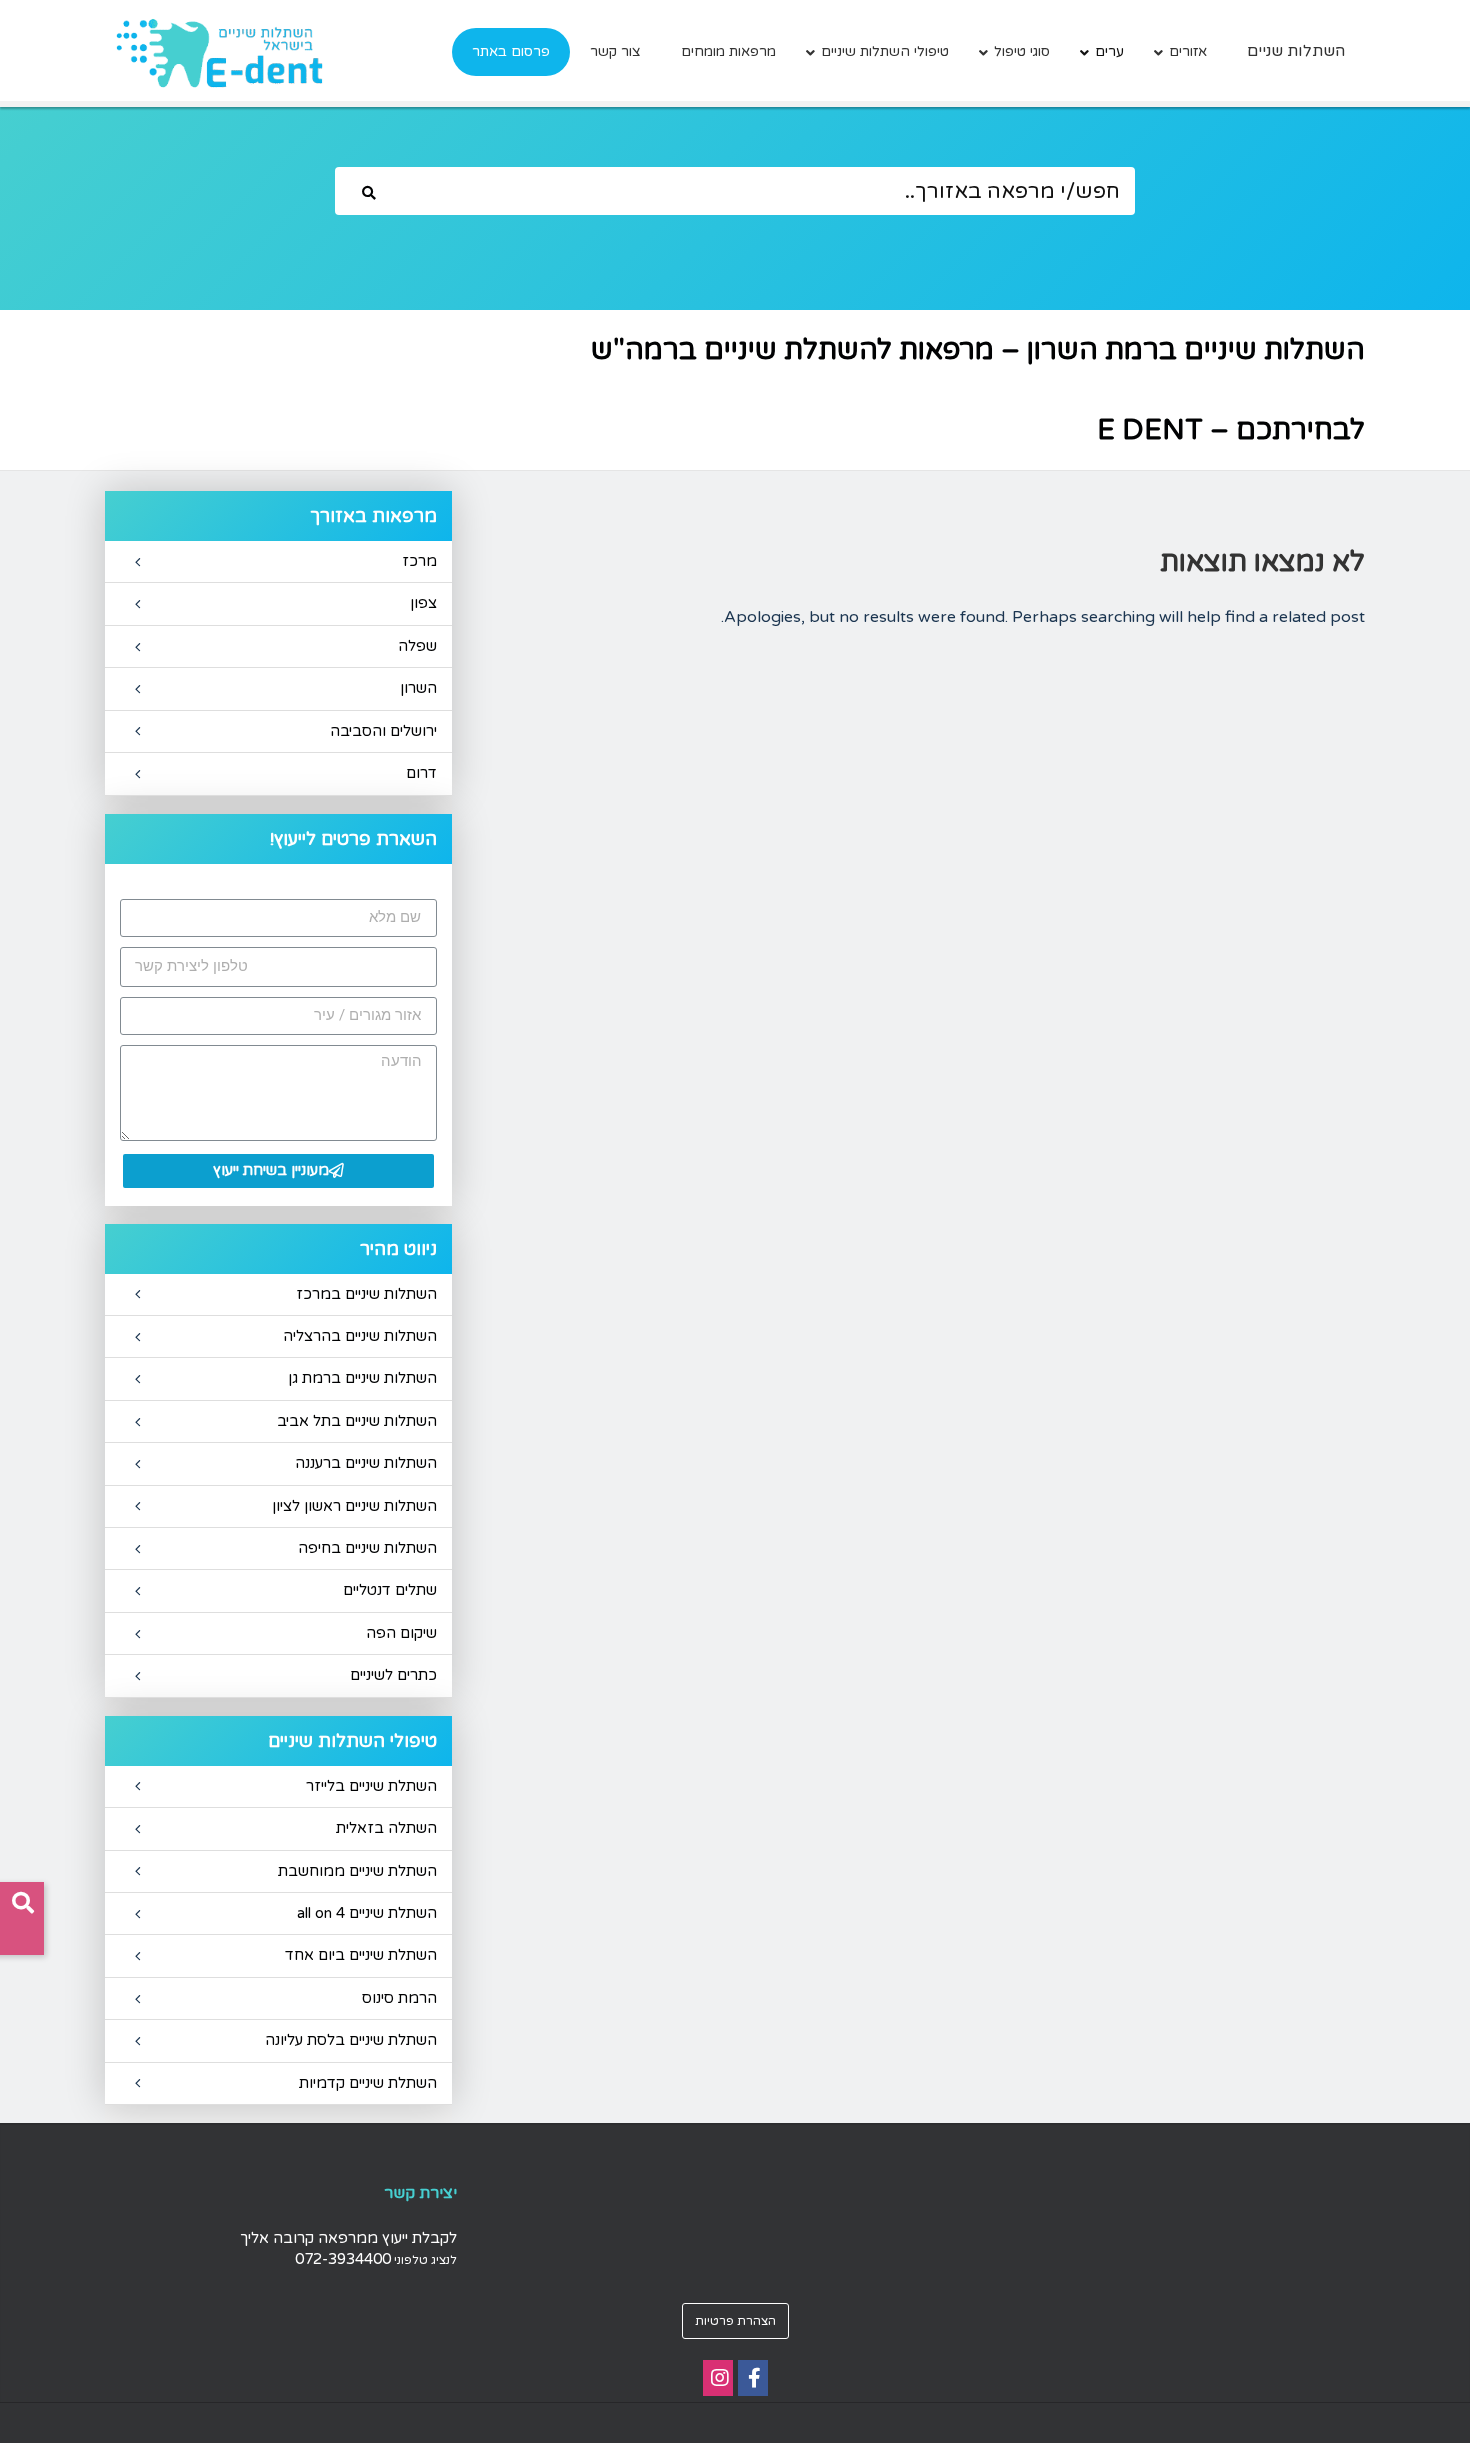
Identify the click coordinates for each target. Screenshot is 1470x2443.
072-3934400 (343, 2259)
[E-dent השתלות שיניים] (218, 52)
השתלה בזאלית (386, 1828)
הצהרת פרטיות (735, 2321)
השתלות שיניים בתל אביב (357, 1421)
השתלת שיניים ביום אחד (361, 1955)
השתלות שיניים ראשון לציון (354, 1506)
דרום (421, 773)
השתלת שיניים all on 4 (367, 1913)
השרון (418, 688)
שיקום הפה (401, 1633)
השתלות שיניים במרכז (366, 1294)
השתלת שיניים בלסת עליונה (351, 2040)
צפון (423, 603)
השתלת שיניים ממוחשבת (357, 1871)
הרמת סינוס (399, 1998)
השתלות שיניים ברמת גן (362, 1378)
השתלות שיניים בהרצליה (360, 1336)
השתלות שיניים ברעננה (366, 1463)
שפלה (417, 646)
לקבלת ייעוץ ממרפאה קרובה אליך (348, 2238)
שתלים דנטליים (390, 1590)
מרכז (419, 561)
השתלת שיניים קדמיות (368, 2083)
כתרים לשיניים (393, 1675)
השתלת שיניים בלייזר (371, 1786)
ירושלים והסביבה (383, 731)
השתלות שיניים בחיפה (367, 1548)
